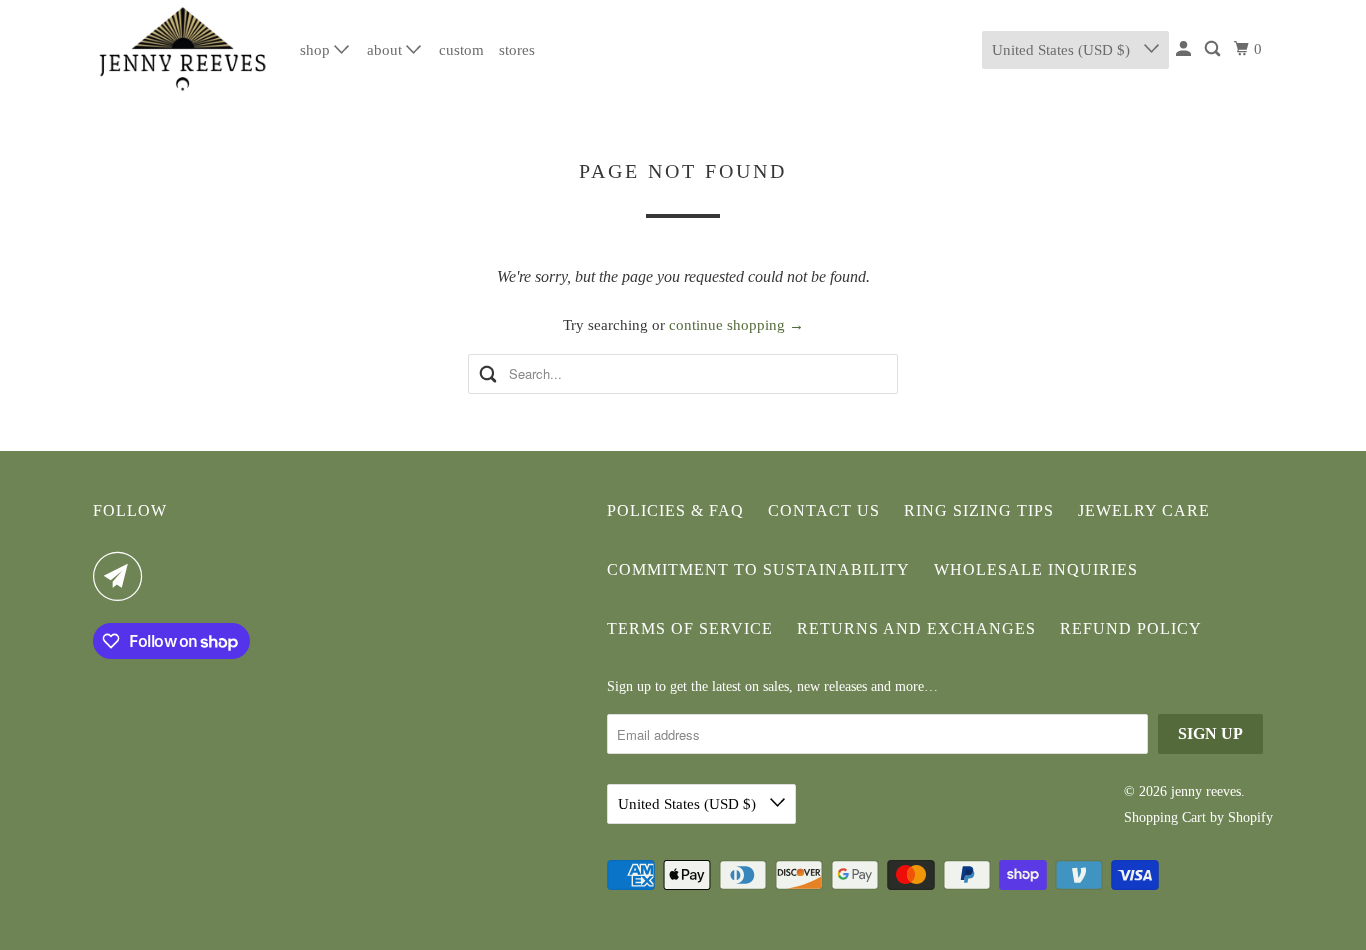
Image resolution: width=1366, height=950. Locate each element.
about (386, 50)
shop (317, 50)
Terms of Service (690, 628)
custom (461, 50)
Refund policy (1131, 628)
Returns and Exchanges (916, 628)
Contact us (824, 510)
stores (517, 50)
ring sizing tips (979, 510)
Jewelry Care (1144, 510)
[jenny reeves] (183, 49)
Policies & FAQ (675, 510)
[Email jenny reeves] (123, 576)
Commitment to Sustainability (758, 569)
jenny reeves (1206, 791)
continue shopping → (736, 325)
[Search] (1214, 49)
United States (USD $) (1063, 50)
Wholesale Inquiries (1036, 569)
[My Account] (1185, 49)
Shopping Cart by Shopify (1198, 817)
